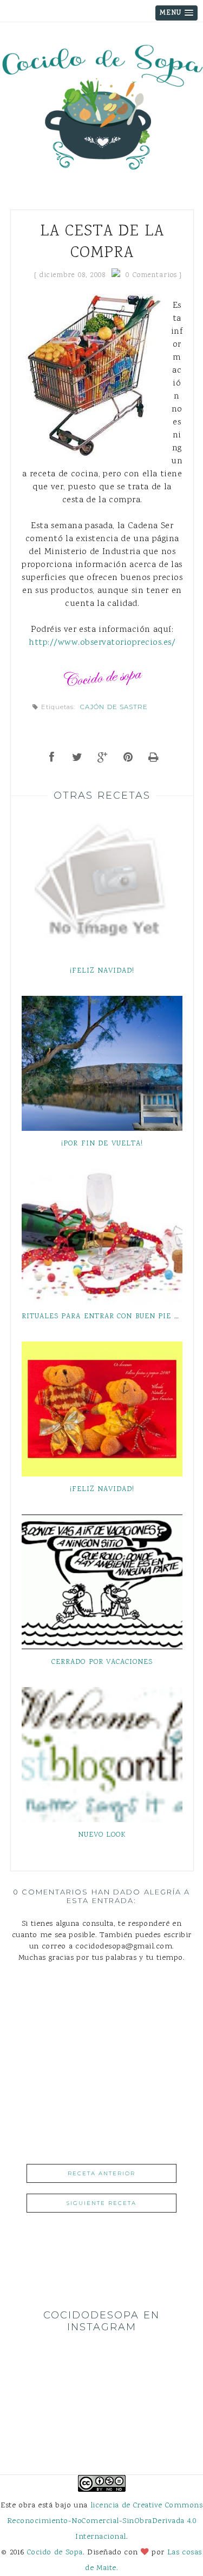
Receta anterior (102, 2173)
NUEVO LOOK (102, 1835)
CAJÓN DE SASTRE (114, 707)
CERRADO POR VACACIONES (102, 1662)
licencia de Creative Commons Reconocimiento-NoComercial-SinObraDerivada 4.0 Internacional (105, 2521)
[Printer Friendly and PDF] (153, 758)
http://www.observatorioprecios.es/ (102, 643)
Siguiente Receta (102, 2203)
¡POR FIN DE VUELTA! (102, 1144)
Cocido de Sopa (55, 2553)
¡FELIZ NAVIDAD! (102, 971)
